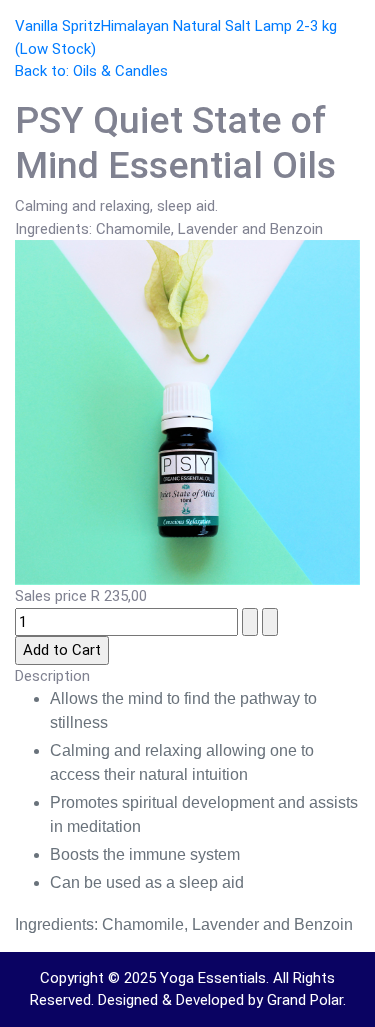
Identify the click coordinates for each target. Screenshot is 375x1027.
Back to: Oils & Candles (91, 71)
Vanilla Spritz (58, 26)
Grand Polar (305, 1000)
